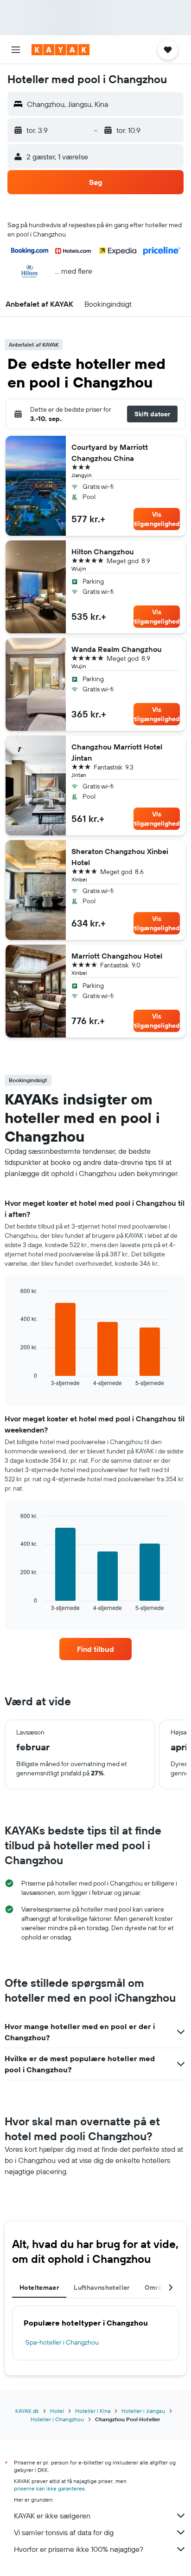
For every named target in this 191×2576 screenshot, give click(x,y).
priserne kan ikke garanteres (49, 2488)
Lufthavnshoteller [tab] (102, 2287)
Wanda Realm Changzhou (117, 649)
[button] (16, 50)
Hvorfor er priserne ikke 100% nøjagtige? (79, 2549)
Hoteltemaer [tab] (39, 2287)
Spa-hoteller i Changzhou (62, 2342)
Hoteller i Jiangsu (143, 2411)
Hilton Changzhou (103, 552)
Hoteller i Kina (93, 2411)
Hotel (57, 2411)
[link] (96, 1649)
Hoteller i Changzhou (57, 2419)
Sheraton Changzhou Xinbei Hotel (120, 857)
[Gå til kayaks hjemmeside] (60, 50)
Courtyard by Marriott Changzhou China (110, 453)
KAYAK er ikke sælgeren (52, 2516)
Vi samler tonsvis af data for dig (64, 2532)
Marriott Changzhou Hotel (117, 956)
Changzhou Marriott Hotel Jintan (117, 752)
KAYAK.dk (27, 2411)
